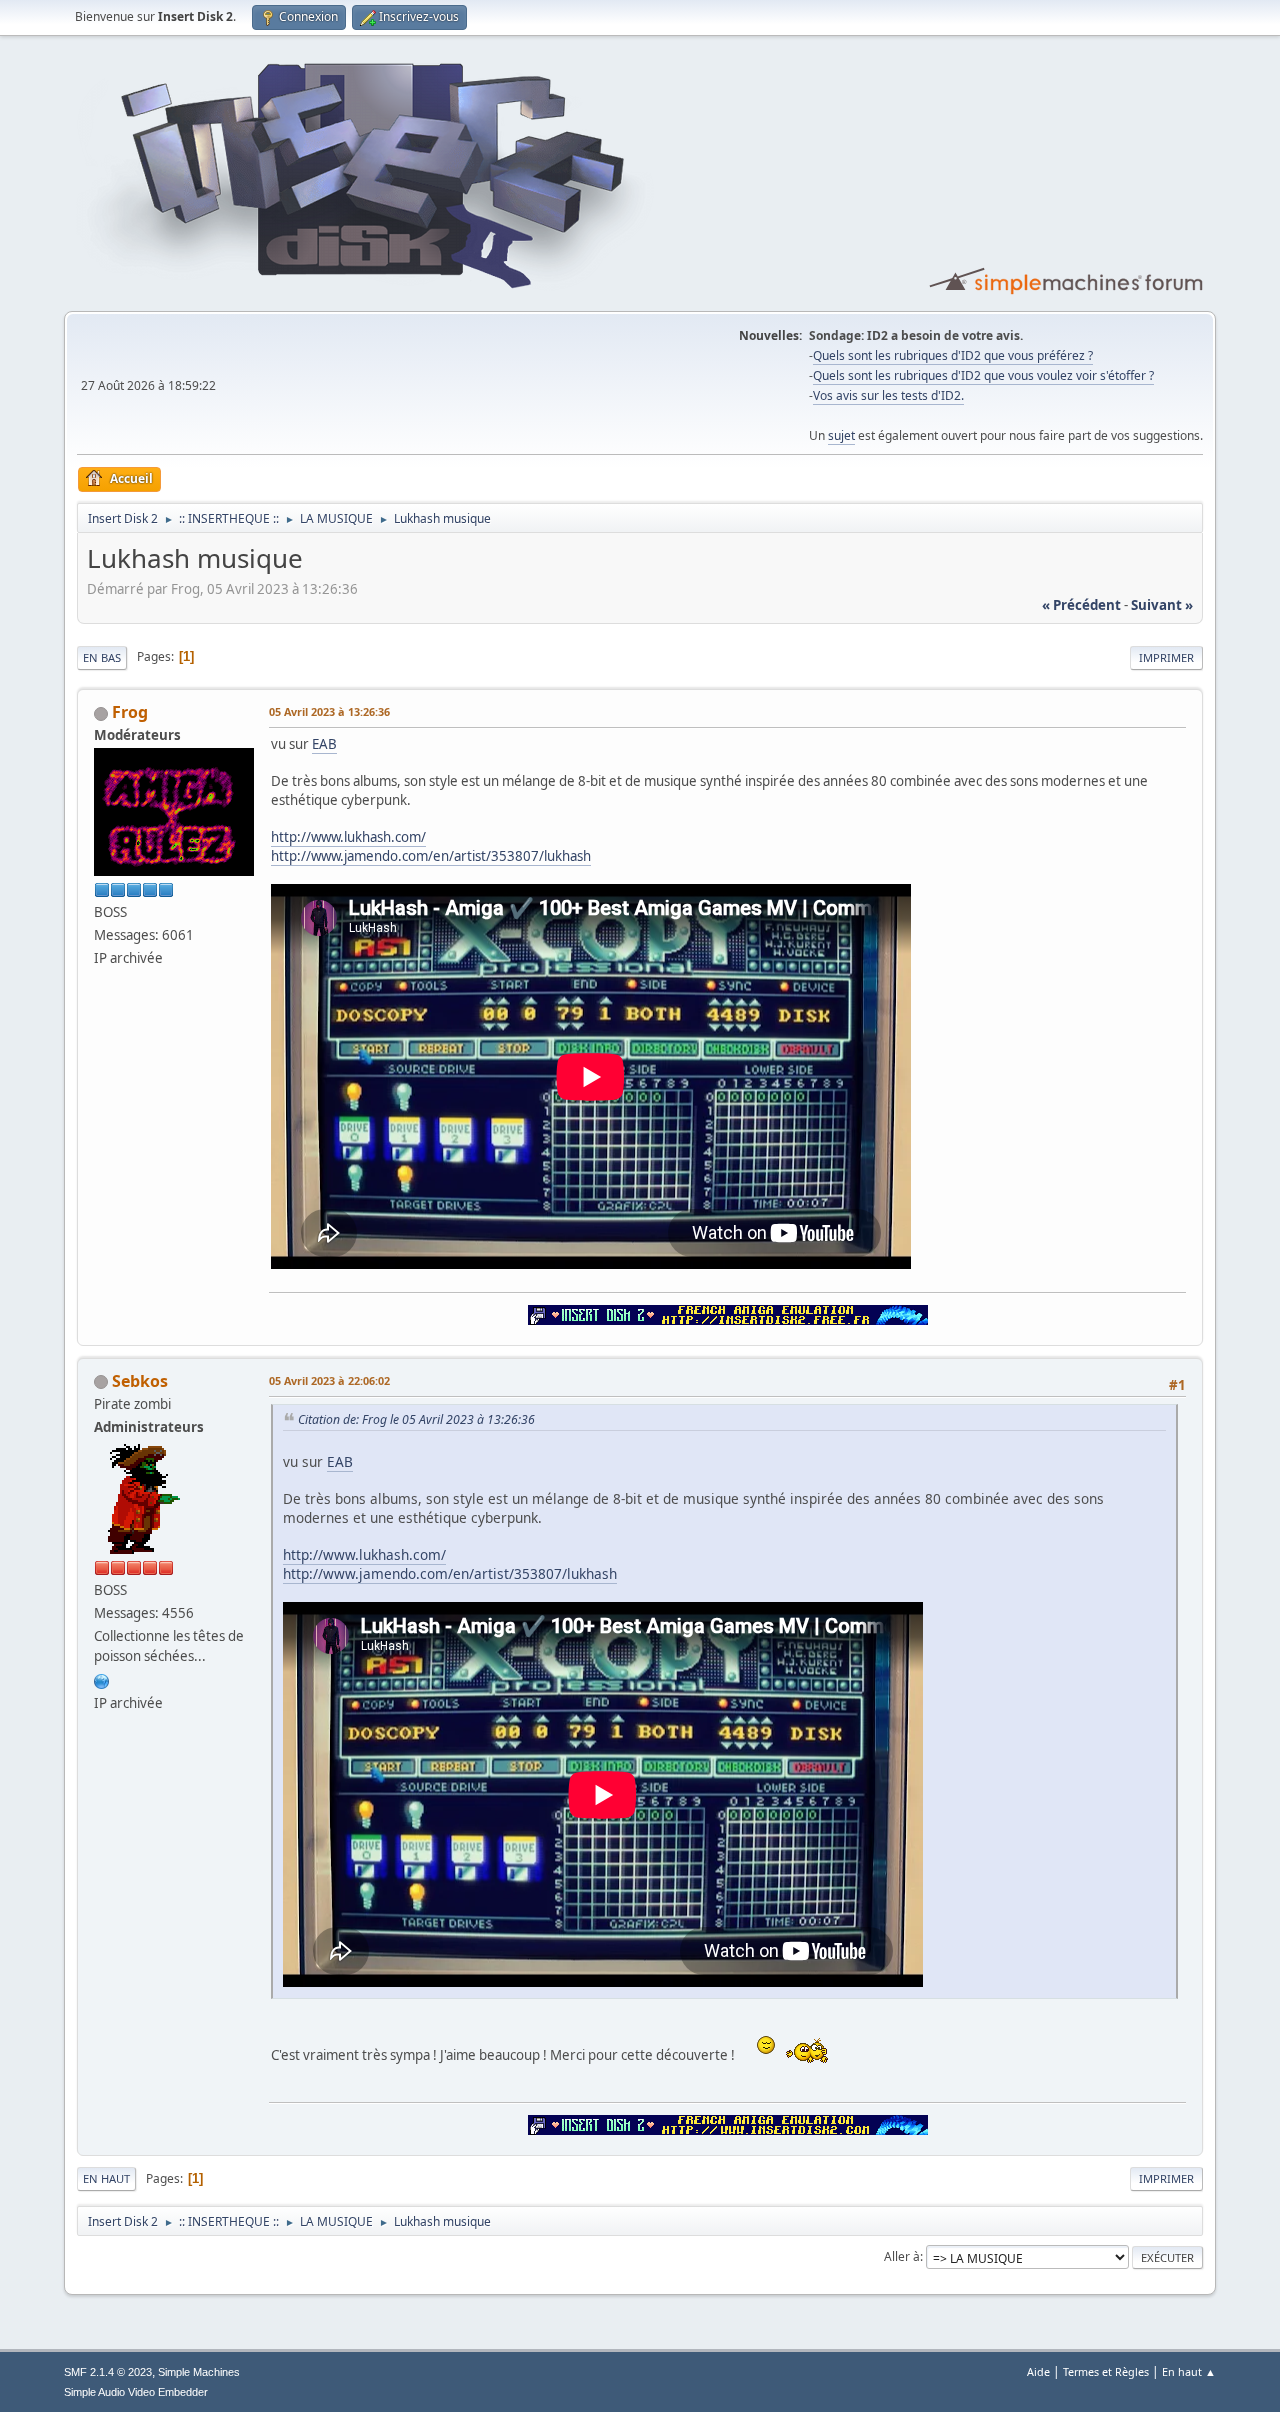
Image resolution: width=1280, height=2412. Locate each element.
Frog (130, 712)
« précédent (1081, 605)
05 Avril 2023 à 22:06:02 (329, 1380)
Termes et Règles (1106, 2371)
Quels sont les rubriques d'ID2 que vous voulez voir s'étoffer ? (983, 375)
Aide (1038, 2371)
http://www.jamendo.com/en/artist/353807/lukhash (431, 856)
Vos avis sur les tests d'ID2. (888, 395)
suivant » (1162, 605)
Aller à (902, 2256)
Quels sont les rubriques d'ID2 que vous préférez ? (953, 355)
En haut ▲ (1189, 2371)
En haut (106, 2178)
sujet (841, 435)
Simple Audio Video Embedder (136, 2392)
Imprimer (1166, 657)
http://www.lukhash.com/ (348, 837)
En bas (102, 657)
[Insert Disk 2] (102, 1679)
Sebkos (140, 1381)
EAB (324, 744)
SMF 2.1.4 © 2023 (108, 2372)
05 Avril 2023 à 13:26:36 (329, 711)
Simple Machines (199, 2372)
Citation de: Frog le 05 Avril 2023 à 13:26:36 (416, 1419)
